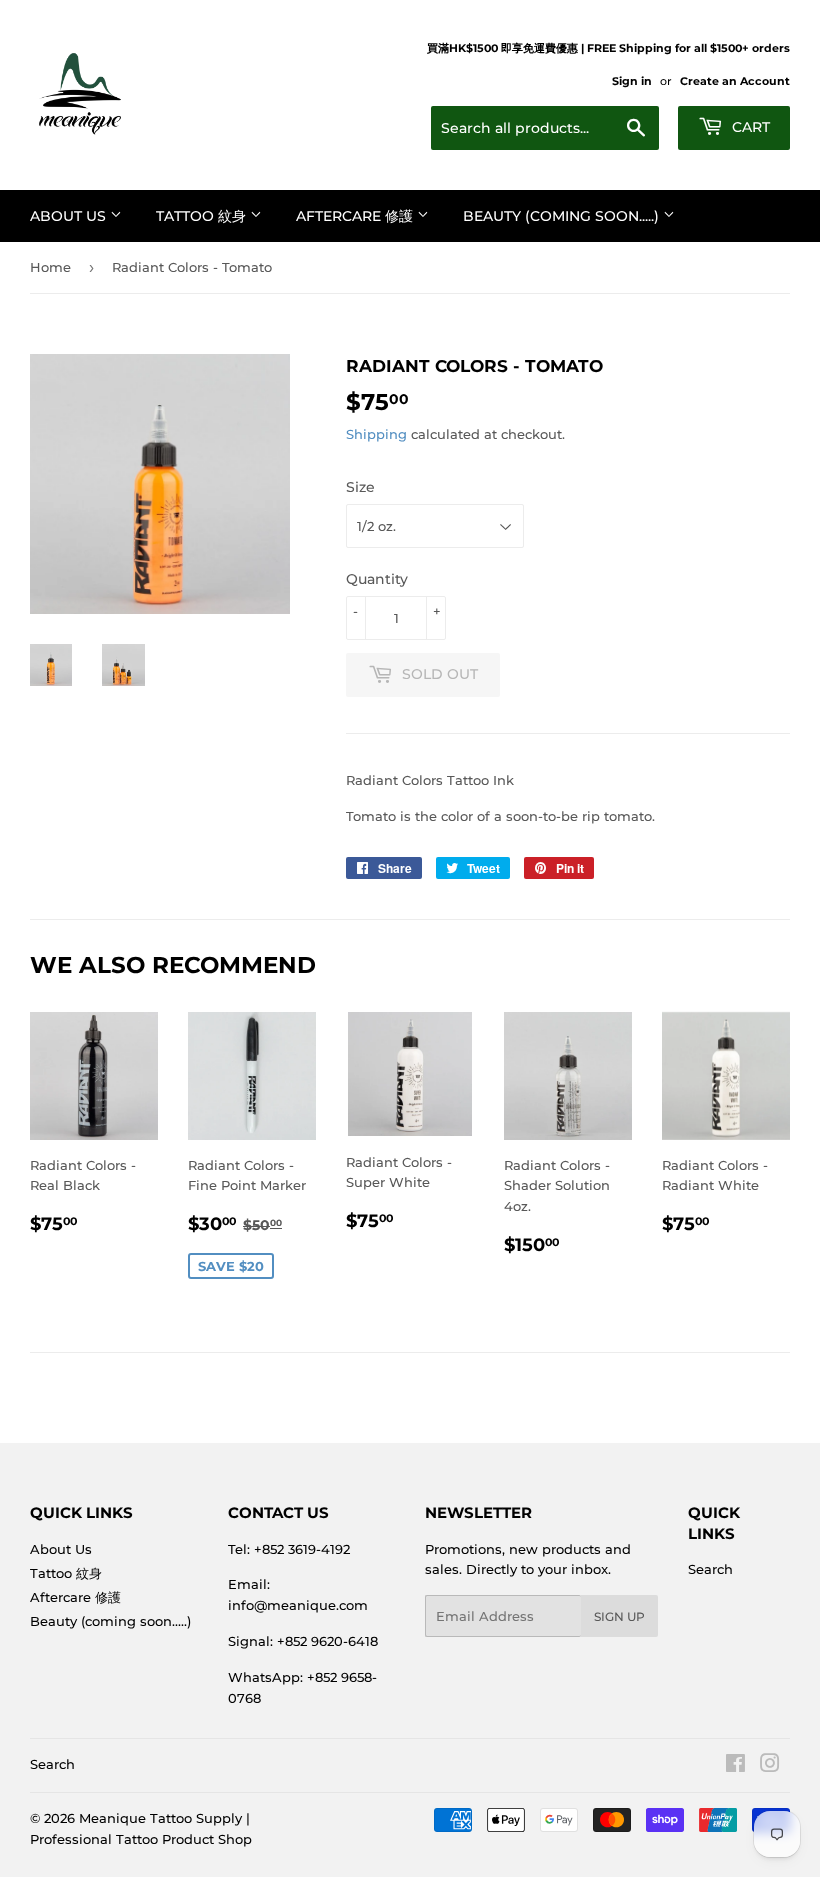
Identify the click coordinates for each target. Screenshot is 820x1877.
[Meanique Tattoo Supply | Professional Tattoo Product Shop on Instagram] (770, 1766)
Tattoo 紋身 (203, 216)
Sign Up (619, 1616)
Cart (749, 127)
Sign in (632, 81)
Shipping (376, 434)
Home (50, 267)
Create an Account (735, 81)
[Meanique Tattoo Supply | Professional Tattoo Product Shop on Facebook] (735, 1766)
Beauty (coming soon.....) (563, 216)
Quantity (377, 579)
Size (360, 487)
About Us (70, 216)
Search (710, 1569)
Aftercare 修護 (356, 216)
